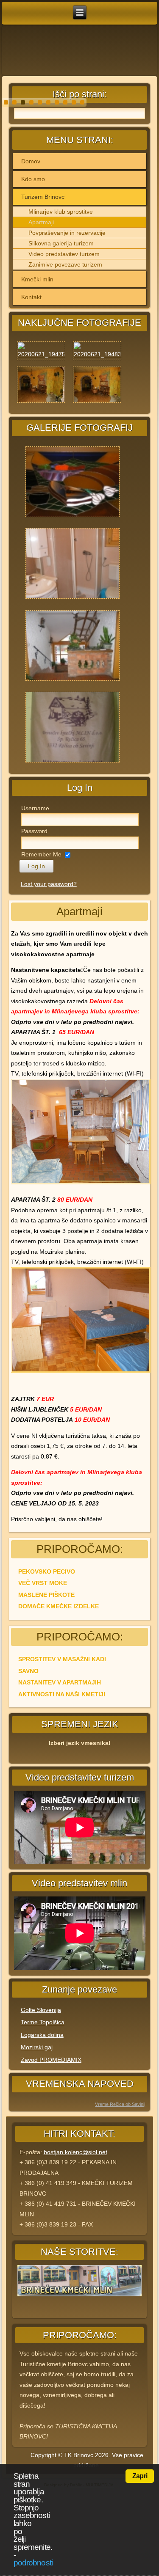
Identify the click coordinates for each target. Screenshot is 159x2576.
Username (35, 808)
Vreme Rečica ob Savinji (120, 2104)
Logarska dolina (42, 2035)
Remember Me (41, 854)
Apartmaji (41, 222)
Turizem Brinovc (43, 197)
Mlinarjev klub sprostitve (61, 212)
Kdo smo (33, 179)
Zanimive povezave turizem (65, 264)
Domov (31, 161)
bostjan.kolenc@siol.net (75, 2152)
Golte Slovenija (41, 2010)
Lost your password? (49, 884)
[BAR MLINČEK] (73, 518)
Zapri (140, 2476)
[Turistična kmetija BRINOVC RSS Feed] (17, 2457)
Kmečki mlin (37, 279)
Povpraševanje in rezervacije (67, 233)
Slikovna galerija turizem (61, 243)
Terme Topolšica (43, 2022)
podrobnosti (33, 2563)
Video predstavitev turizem (64, 254)
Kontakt (31, 297)
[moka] (73, 763)
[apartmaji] (73, 600)
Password (34, 831)
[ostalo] (73, 682)
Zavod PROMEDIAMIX (51, 2060)
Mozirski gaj (37, 2047)
